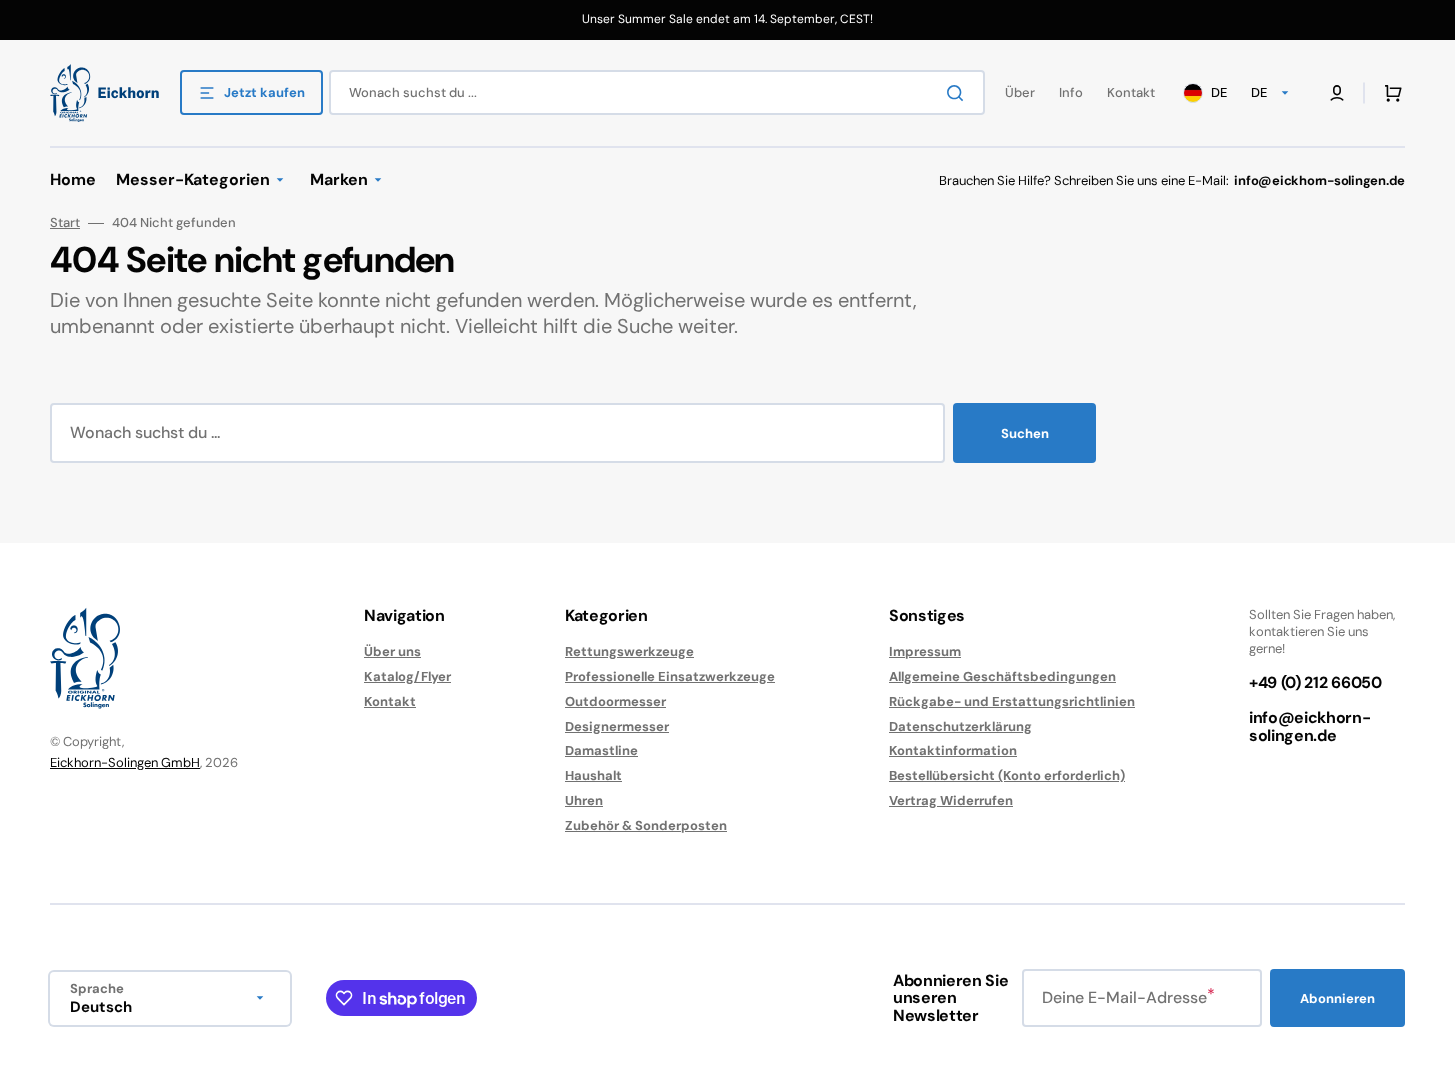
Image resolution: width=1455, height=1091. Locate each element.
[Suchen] (959, 93)
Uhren (584, 800)
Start (65, 223)
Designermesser (617, 726)
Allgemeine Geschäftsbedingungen (1002, 676)
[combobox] (657, 92)
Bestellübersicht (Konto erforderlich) (1007, 775)
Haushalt (593, 775)
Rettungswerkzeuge (629, 652)
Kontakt (390, 701)
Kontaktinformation (953, 750)
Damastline (601, 750)
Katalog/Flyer (407, 676)
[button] (1389, 93)
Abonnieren (1337, 998)
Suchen (1025, 433)
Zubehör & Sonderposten (646, 825)
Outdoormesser (615, 701)
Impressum (925, 652)
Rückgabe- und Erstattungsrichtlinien (1012, 701)
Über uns (392, 652)
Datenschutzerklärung (960, 726)
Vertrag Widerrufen (951, 800)
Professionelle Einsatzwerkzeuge (670, 676)
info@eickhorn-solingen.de (1310, 726)
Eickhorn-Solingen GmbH (125, 762)
